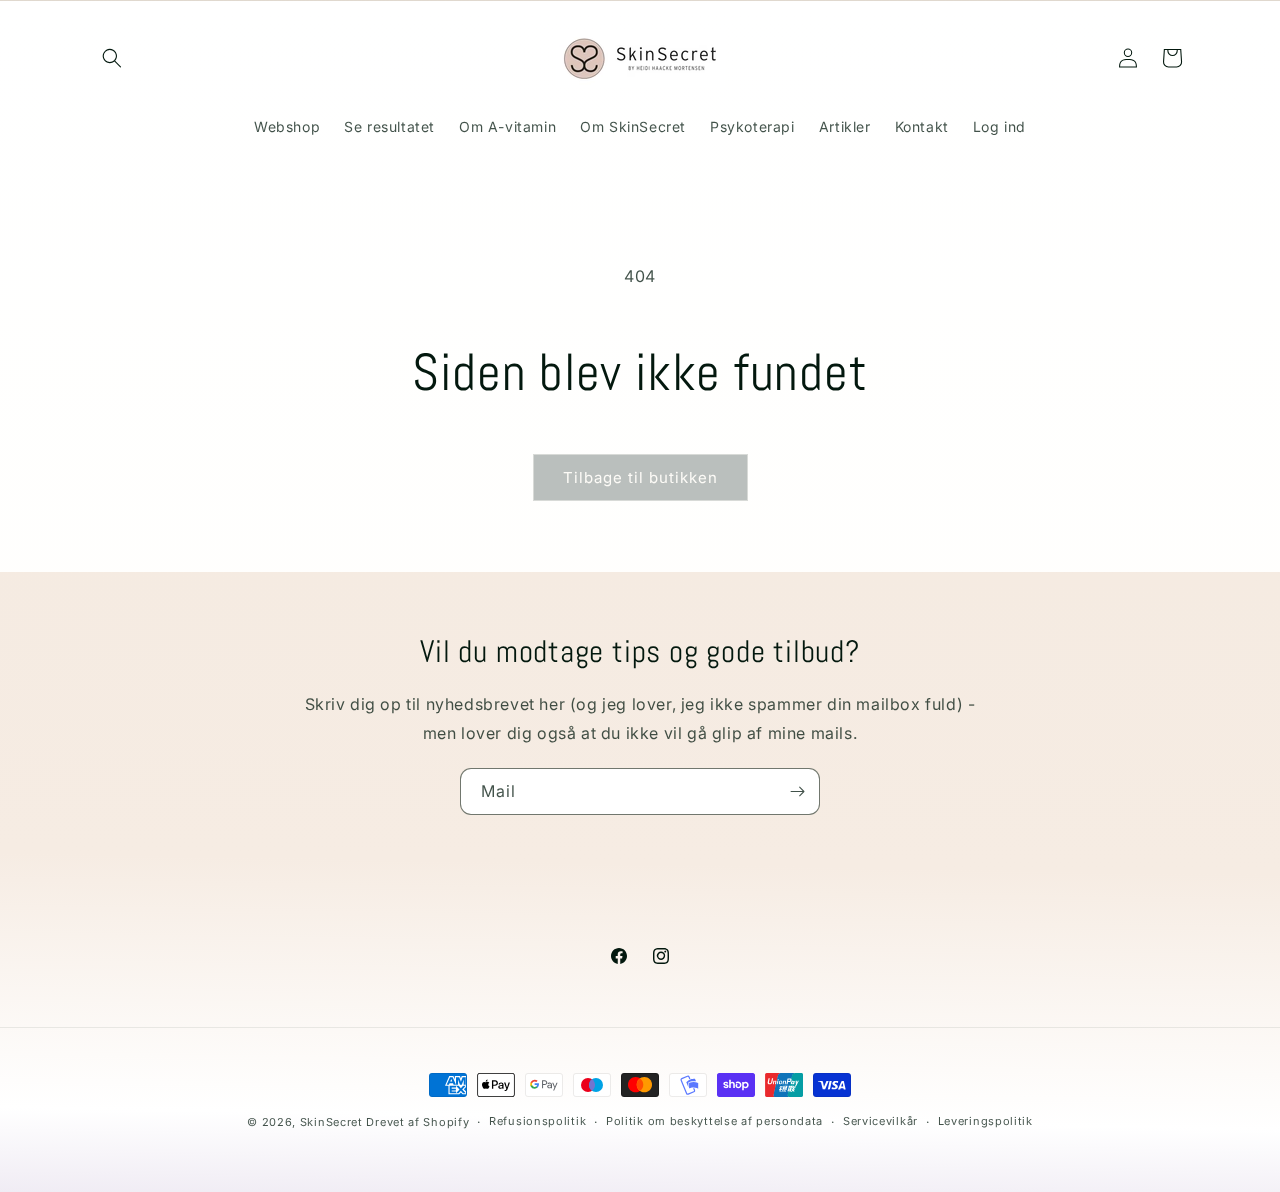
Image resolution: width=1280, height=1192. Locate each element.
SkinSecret (331, 1122)
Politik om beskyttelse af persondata (714, 1121)
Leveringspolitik (985, 1121)
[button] (112, 58)
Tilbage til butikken (640, 477)
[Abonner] (797, 791)
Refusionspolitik (537, 1121)
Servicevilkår (880, 1121)
